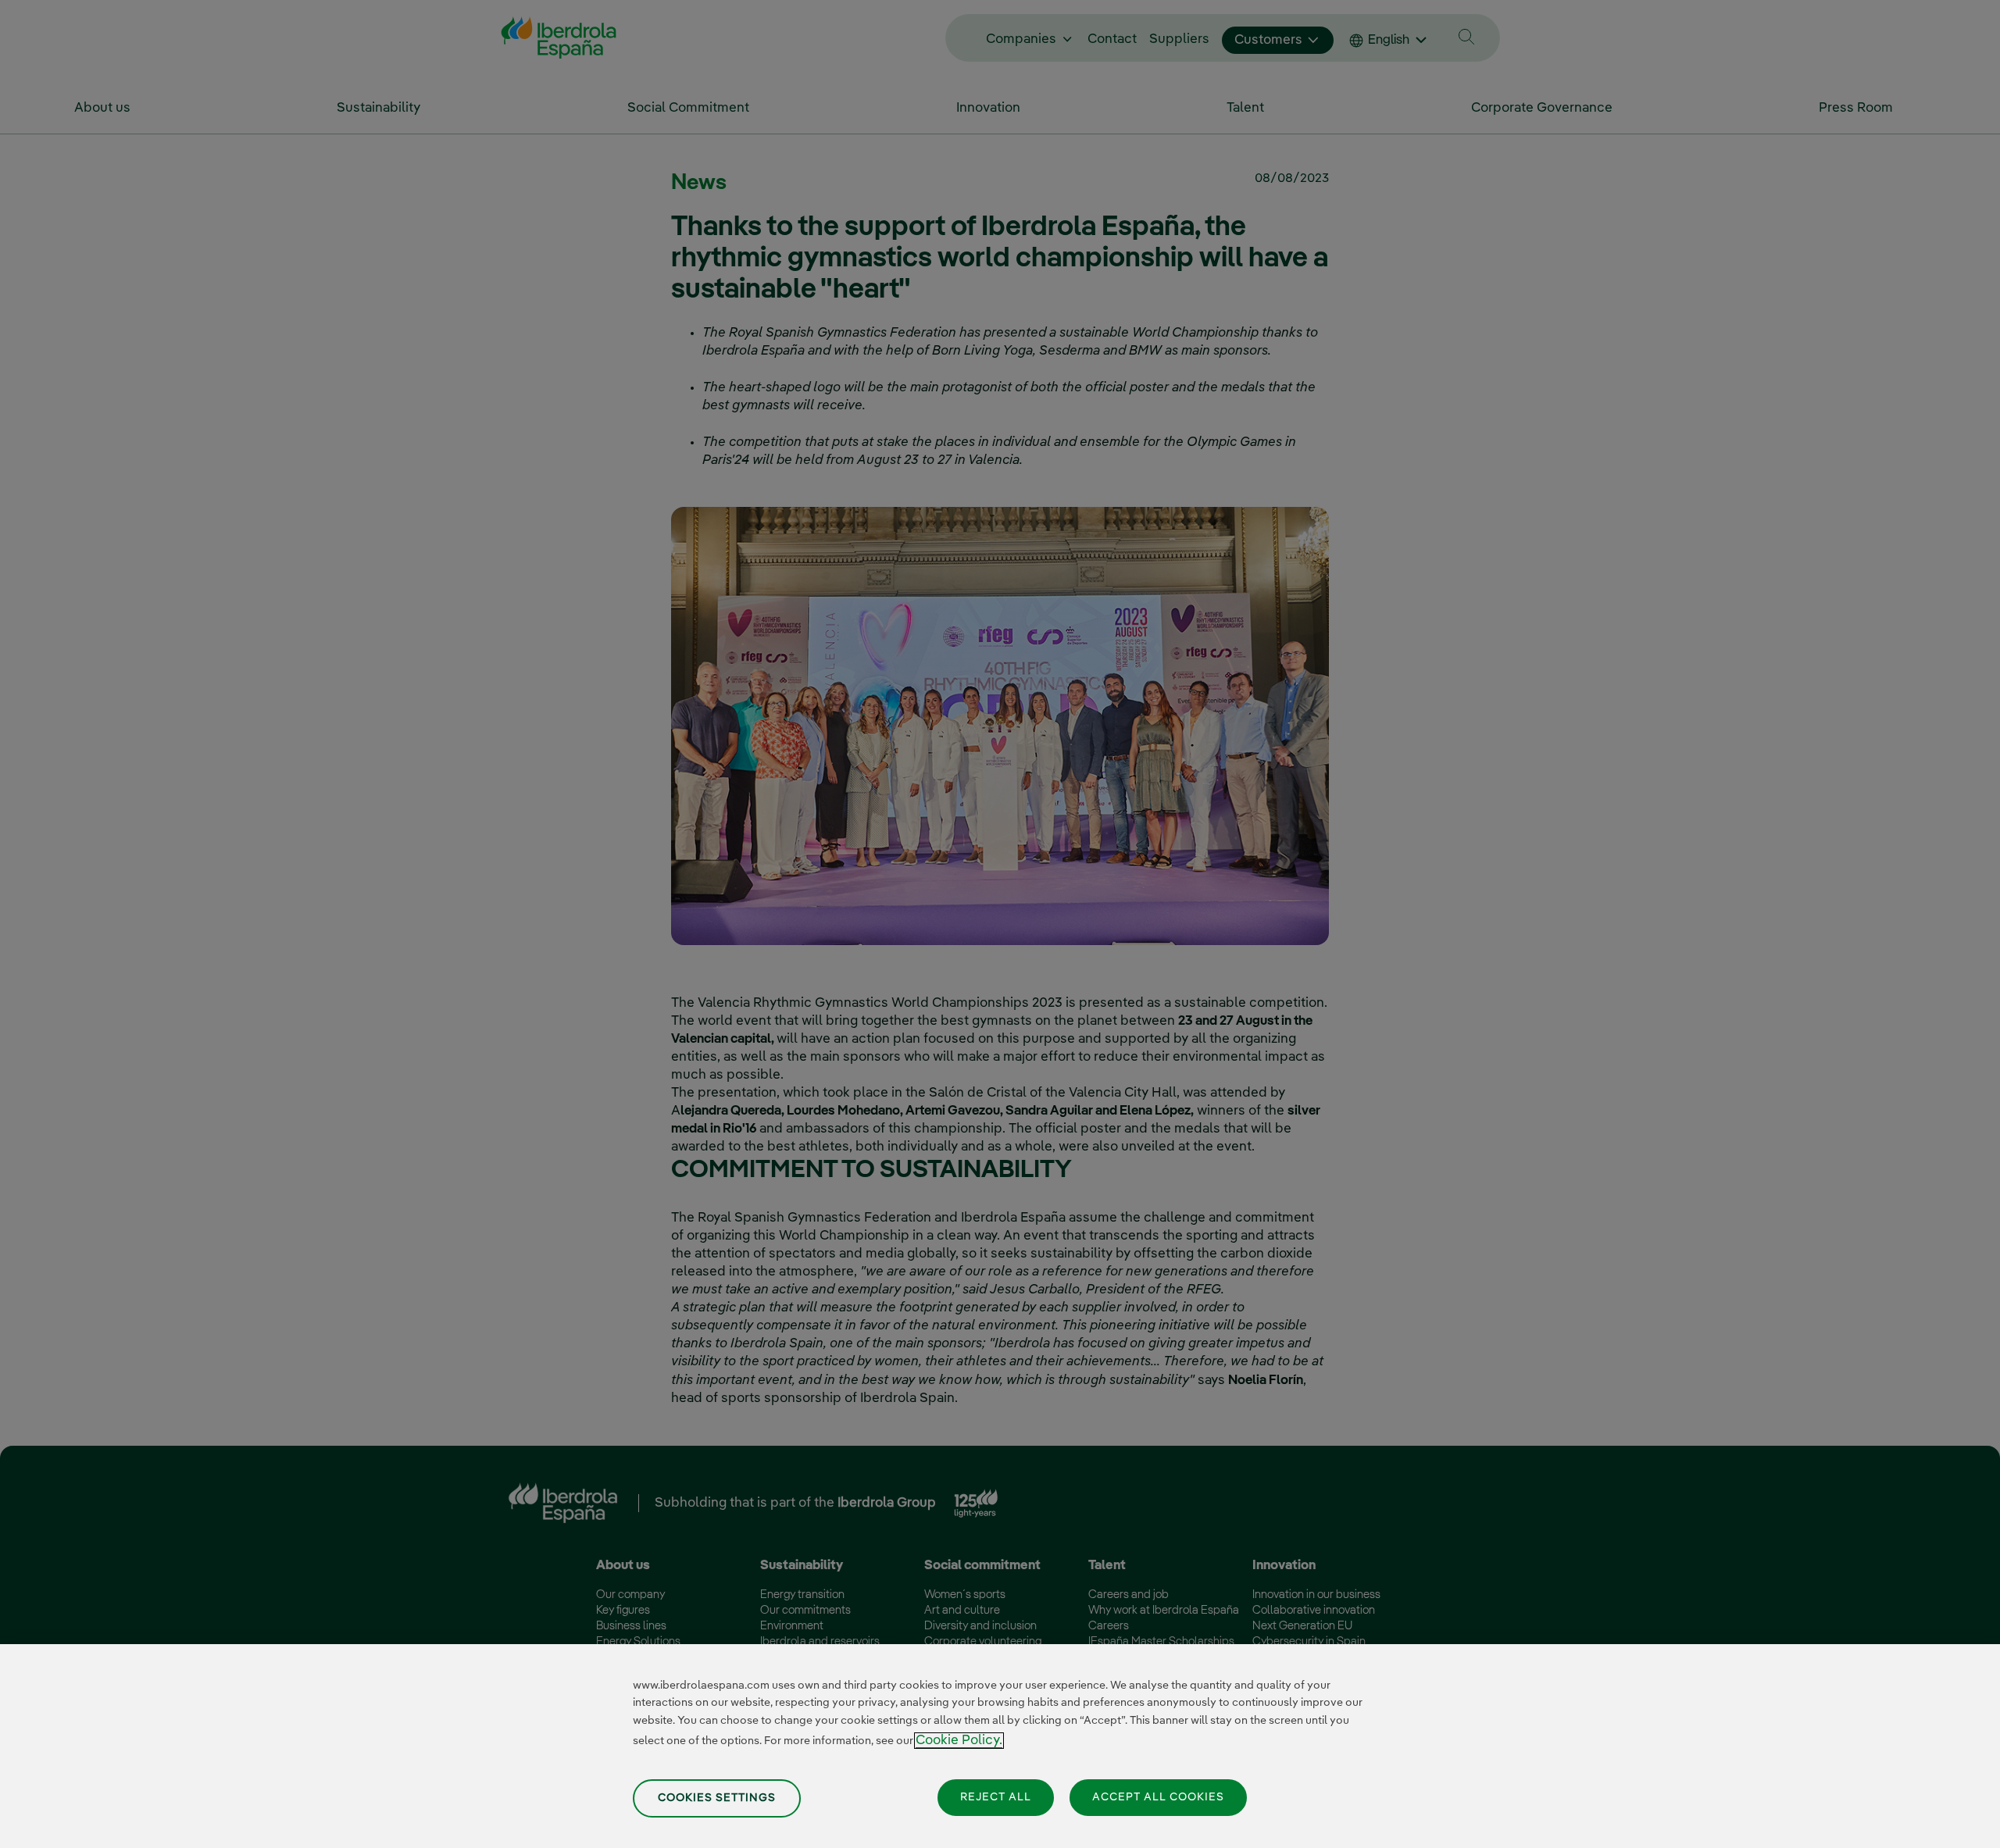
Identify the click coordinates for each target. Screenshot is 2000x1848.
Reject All (996, 1796)
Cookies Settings (717, 1797)
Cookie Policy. (959, 1741)
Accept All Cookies (1158, 1796)
